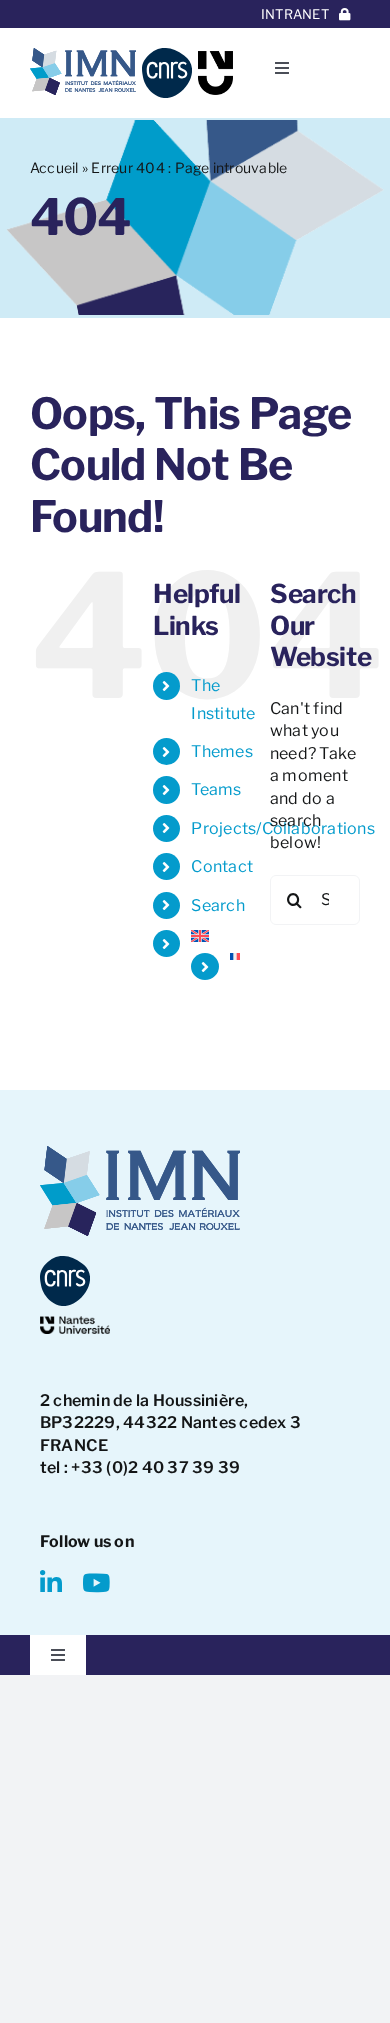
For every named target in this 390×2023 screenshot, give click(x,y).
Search (217, 905)
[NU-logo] (215, 58)
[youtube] (96, 1582)
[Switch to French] (235, 956)
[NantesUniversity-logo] (75, 1323)
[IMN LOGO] (83, 55)
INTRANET (295, 14)
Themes (221, 751)
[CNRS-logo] (167, 55)
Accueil (54, 167)
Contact (222, 866)
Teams (216, 789)
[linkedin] (51, 1582)
